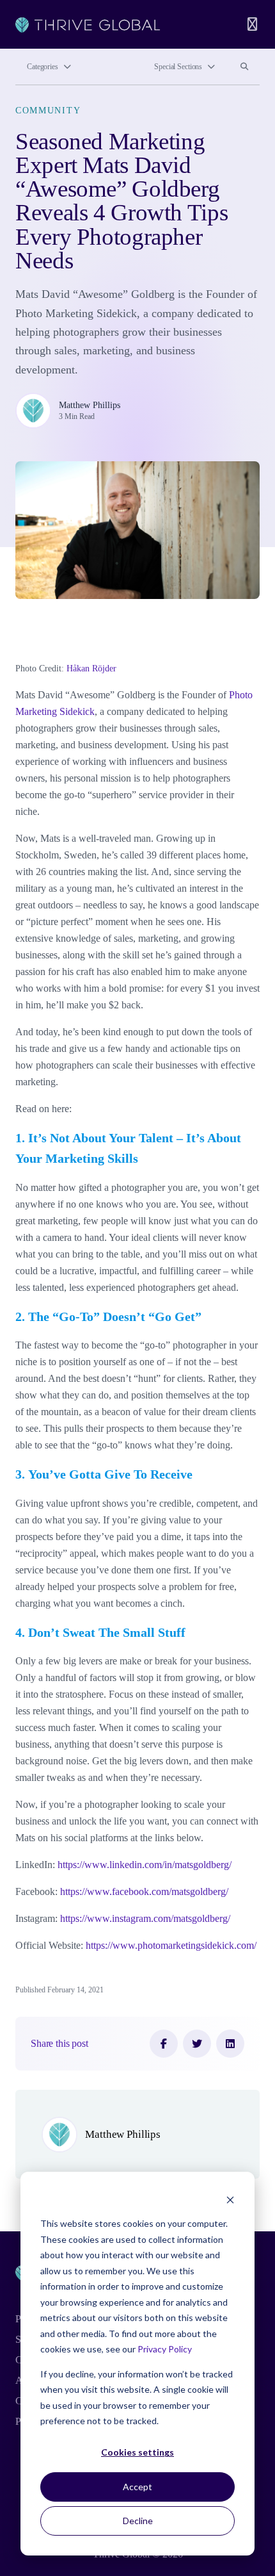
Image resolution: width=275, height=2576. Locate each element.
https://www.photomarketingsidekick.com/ (171, 1945)
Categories (43, 67)
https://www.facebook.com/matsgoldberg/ (144, 1891)
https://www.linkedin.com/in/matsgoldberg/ (145, 1865)
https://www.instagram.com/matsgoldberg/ (145, 1918)
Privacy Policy (165, 2349)
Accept (137, 2487)
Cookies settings (137, 2452)
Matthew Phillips (90, 405)
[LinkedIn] (230, 2044)
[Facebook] (164, 2044)
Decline (138, 2521)
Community (48, 110)
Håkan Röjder (91, 669)
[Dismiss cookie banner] (230, 2200)
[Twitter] (197, 2044)
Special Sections (178, 67)
